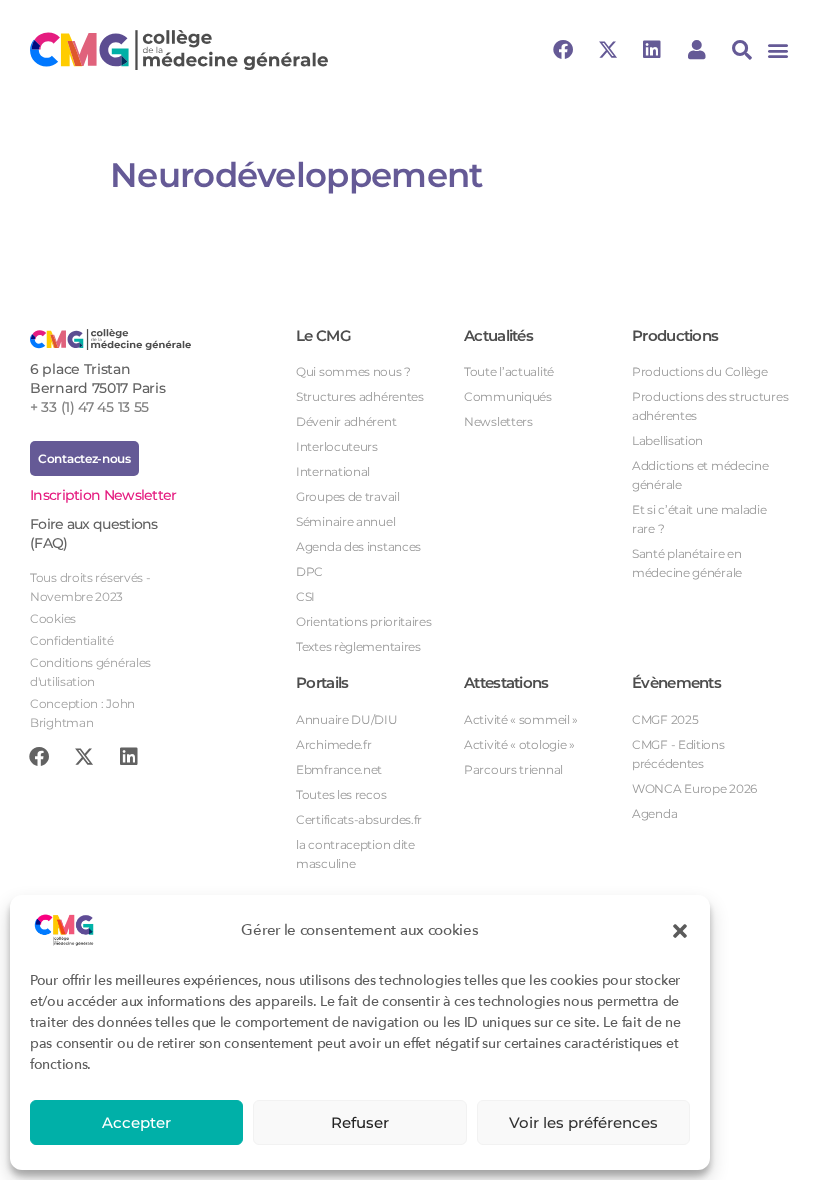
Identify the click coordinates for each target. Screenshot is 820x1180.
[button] (680, 930)
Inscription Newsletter (103, 495)
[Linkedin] (652, 50)
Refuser (360, 1122)
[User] (697, 50)
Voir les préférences (583, 1122)
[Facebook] (563, 50)
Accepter (136, 1122)
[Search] (742, 50)
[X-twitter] (608, 50)
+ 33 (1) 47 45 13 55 (89, 407)
